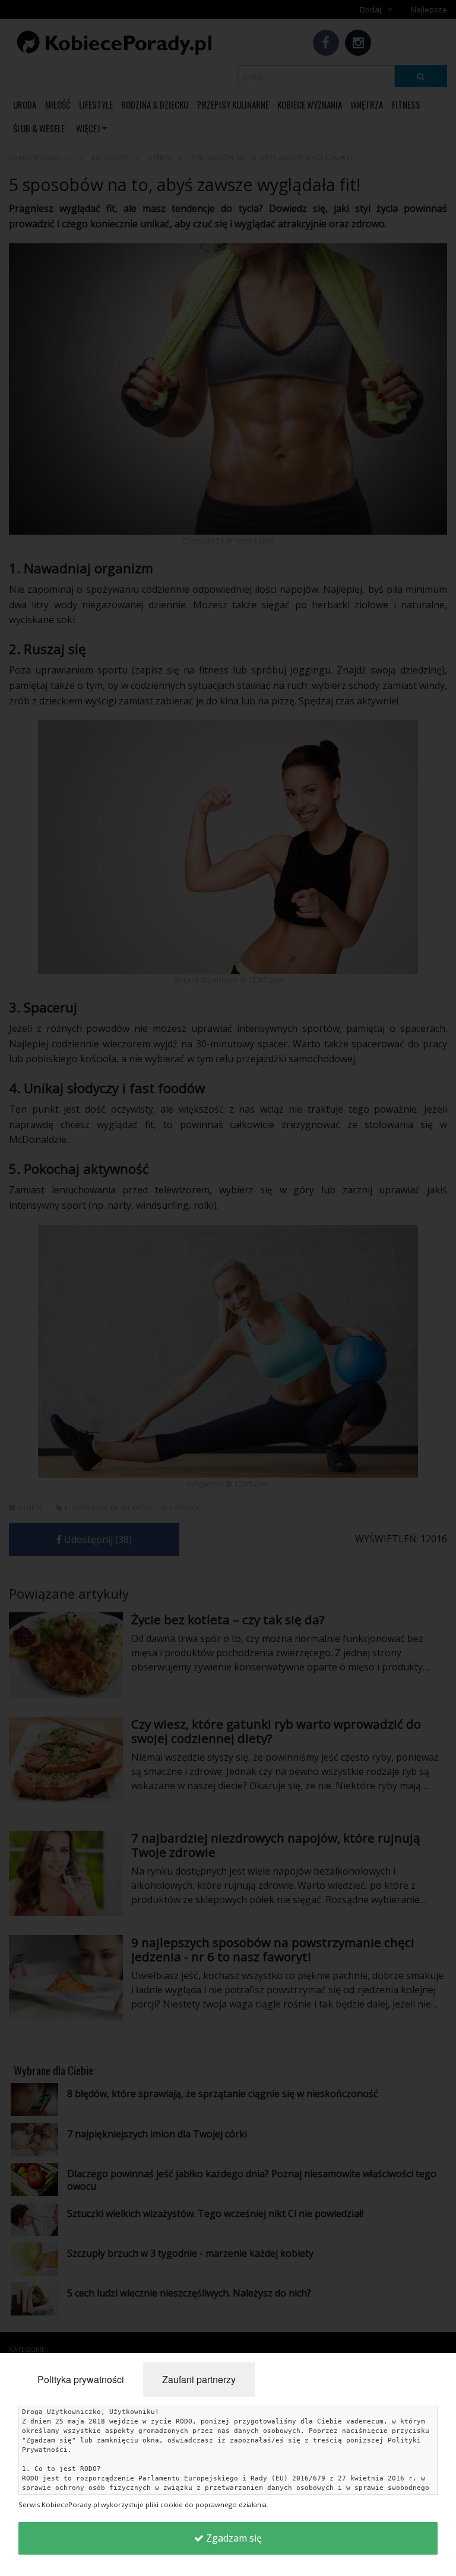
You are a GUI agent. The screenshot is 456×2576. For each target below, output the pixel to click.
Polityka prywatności (81, 2379)
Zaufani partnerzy (199, 2379)
